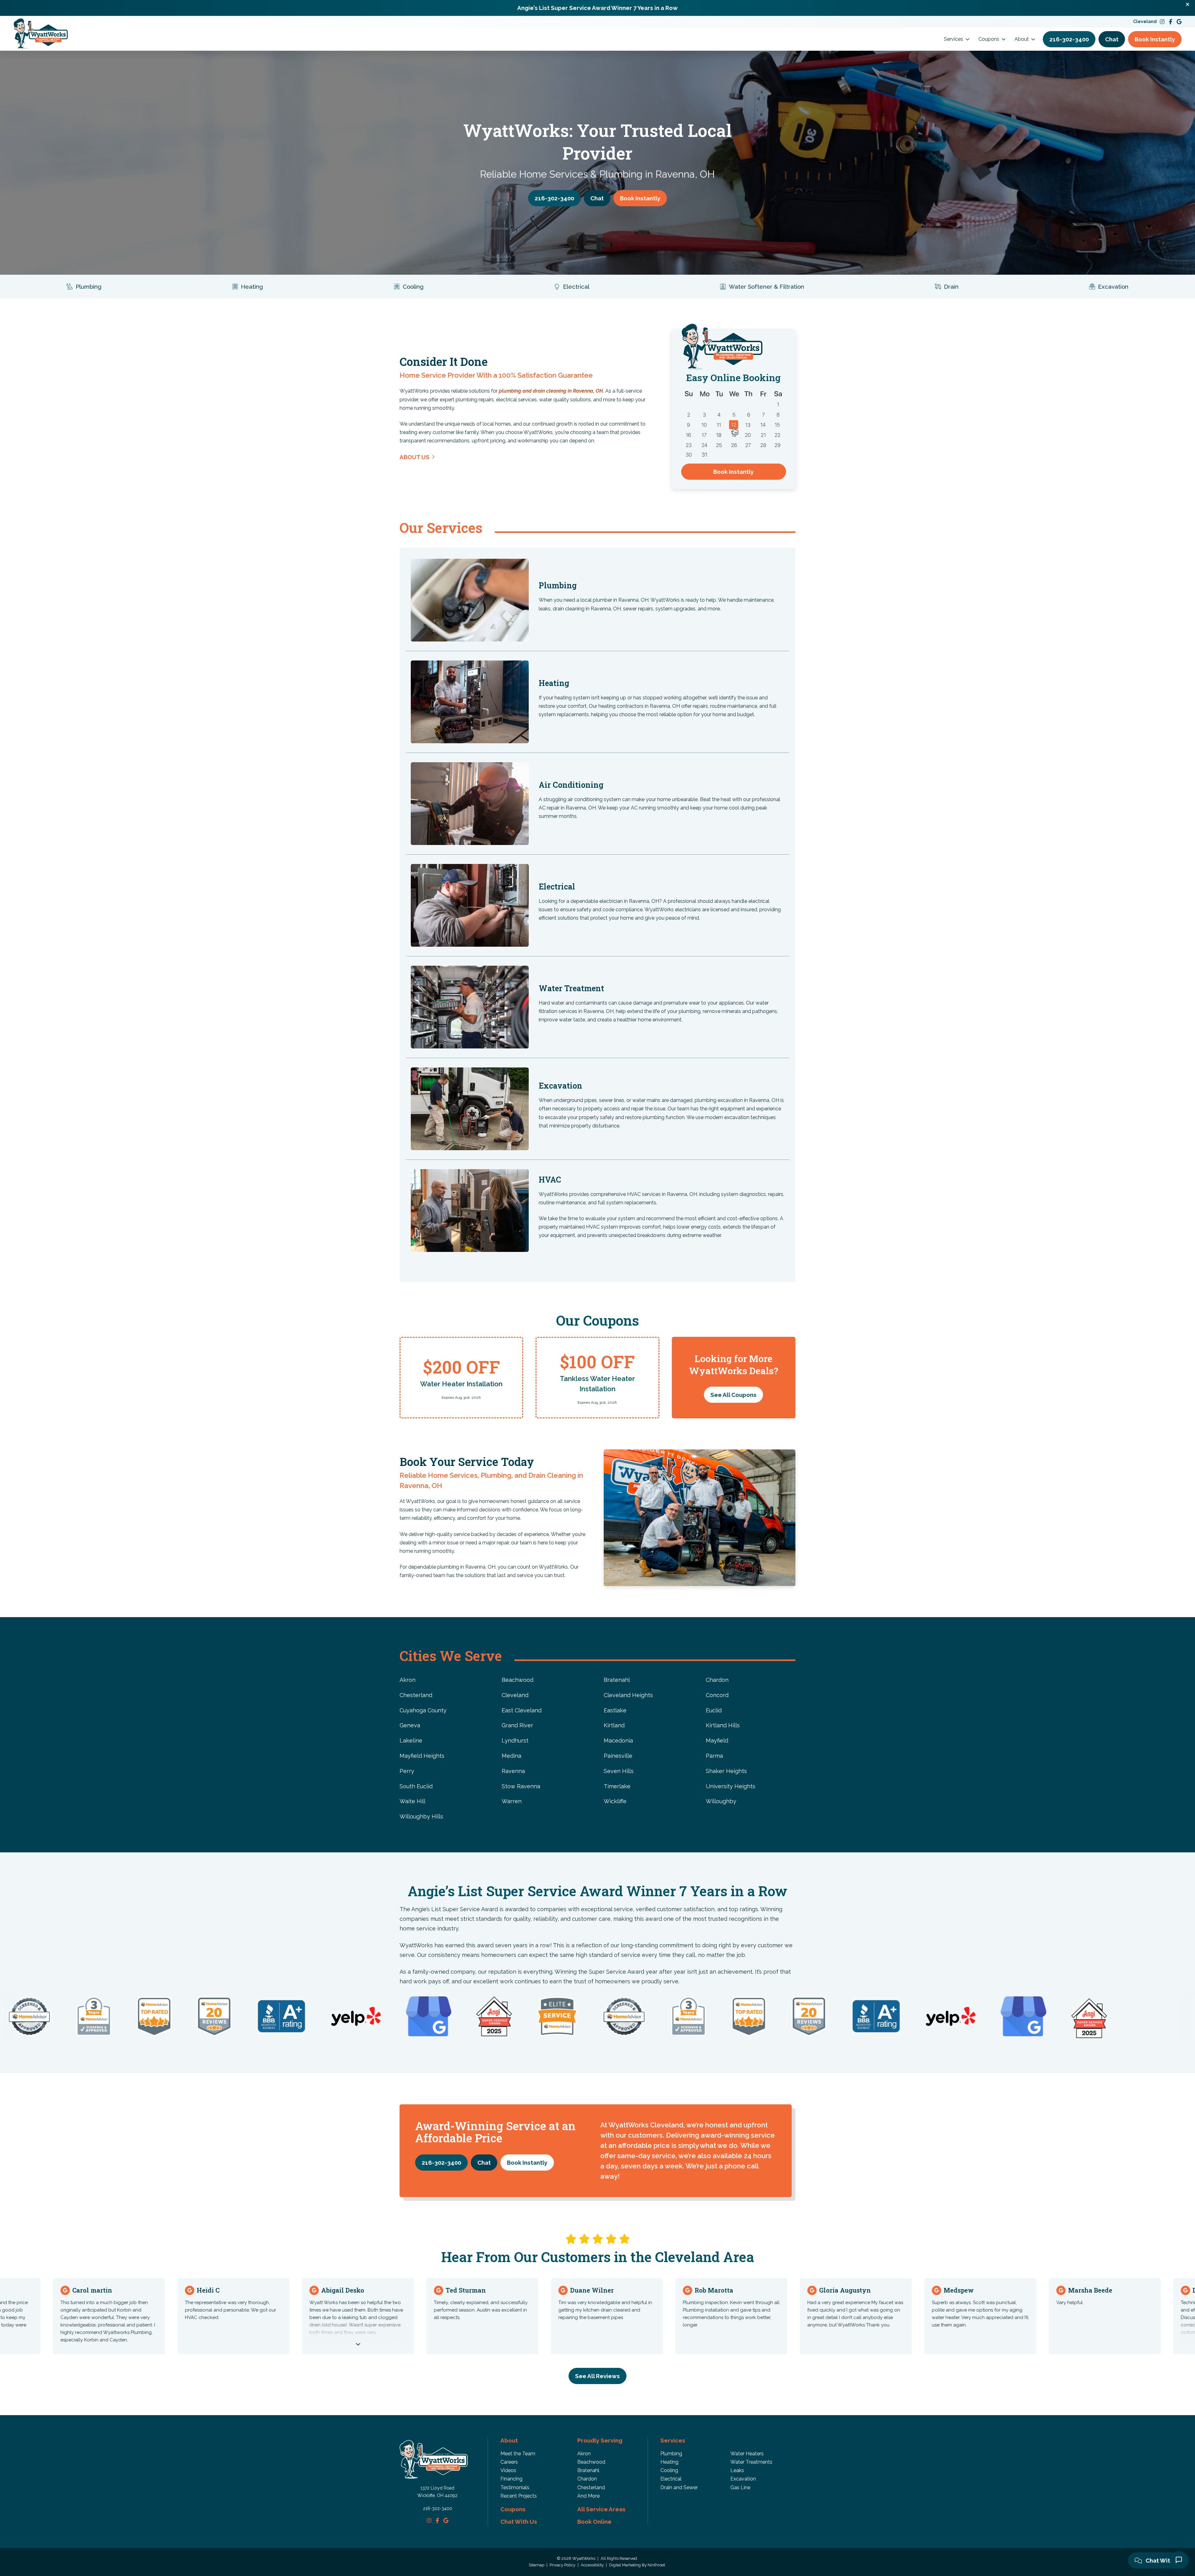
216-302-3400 (438, 2508)
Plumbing (671, 2454)
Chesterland (591, 2487)
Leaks (737, 2470)
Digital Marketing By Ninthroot (637, 2565)
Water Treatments (751, 2462)
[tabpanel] (461, 1378)
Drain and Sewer (679, 2487)
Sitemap (537, 2565)
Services (954, 39)
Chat (1112, 39)
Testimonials (515, 2487)
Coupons (989, 39)
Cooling (669, 2470)
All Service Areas (601, 2509)
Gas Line (740, 2487)
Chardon (587, 2479)
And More (588, 2496)
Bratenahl (588, 2470)
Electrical (671, 2479)
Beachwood (591, 2462)
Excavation (743, 2479)
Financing (511, 2479)
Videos (508, 2470)
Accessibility (593, 2565)
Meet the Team (518, 2454)
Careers (509, 2462)
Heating (669, 2462)
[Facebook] (1171, 22)
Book (1155, 39)
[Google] (1179, 22)
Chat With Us (1163, 2560)
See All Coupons (733, 1395)
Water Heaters (747, 2454)
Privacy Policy (563, 2565)
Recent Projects (519, 2496)
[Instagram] (1162, 22)
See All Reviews (597, 2376)
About (1022, 39)
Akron (584, 2454)
